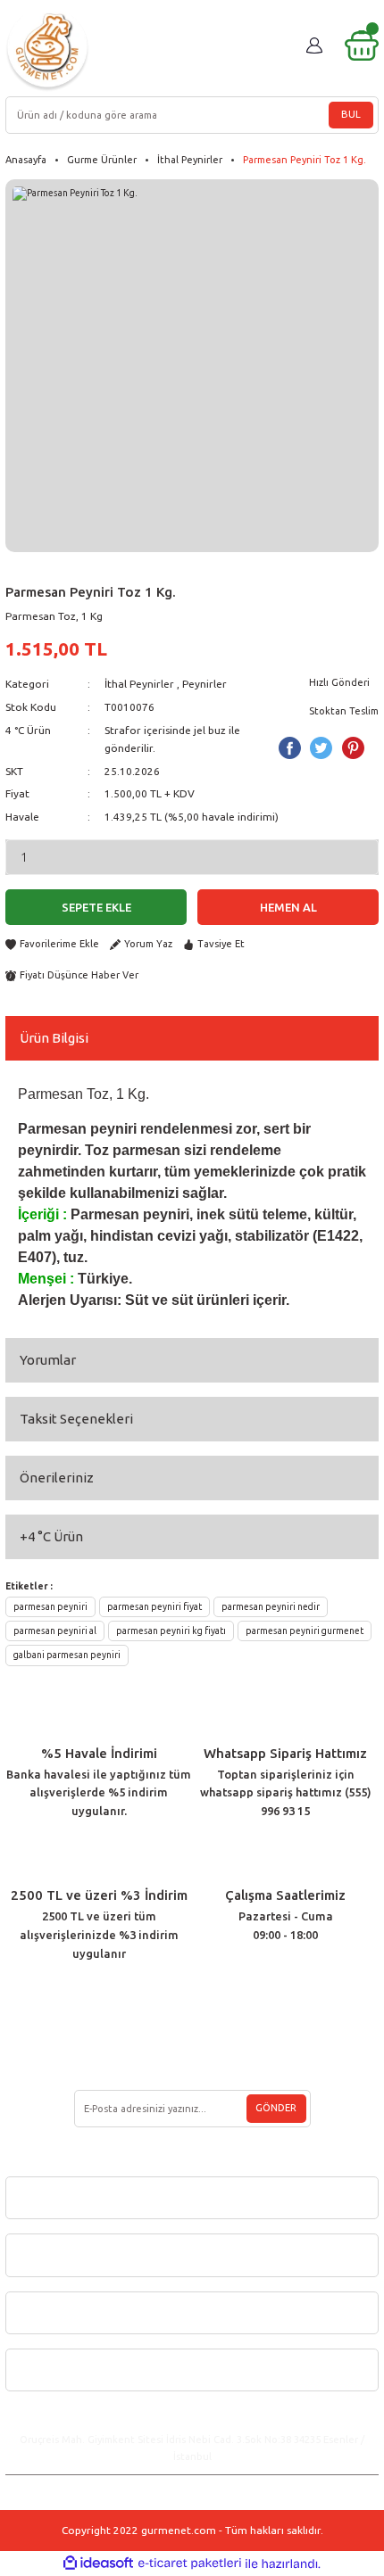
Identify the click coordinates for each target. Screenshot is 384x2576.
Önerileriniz (57, 1478)
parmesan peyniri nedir (271, 1606)
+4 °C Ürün (51, 1536)
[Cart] (362, 45)
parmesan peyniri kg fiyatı (171, 1631)
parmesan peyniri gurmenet (305, 1631)
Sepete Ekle (96, 907)
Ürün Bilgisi (54, 1038)
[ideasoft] (98, 2564)
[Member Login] (314, 45)
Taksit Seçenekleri (76, 1419)
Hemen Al (288, 907)
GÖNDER (276, 2108)
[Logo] (47, 50)
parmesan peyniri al (55, 1631)
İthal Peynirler (139, 684)
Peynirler (205, 684)
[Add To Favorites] (52, 944)
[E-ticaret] (190, 2564)
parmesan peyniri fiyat (154, 1606)
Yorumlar (48, 1360)
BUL (351, 114)
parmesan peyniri (50, 1606)
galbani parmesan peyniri (67, 1655)
